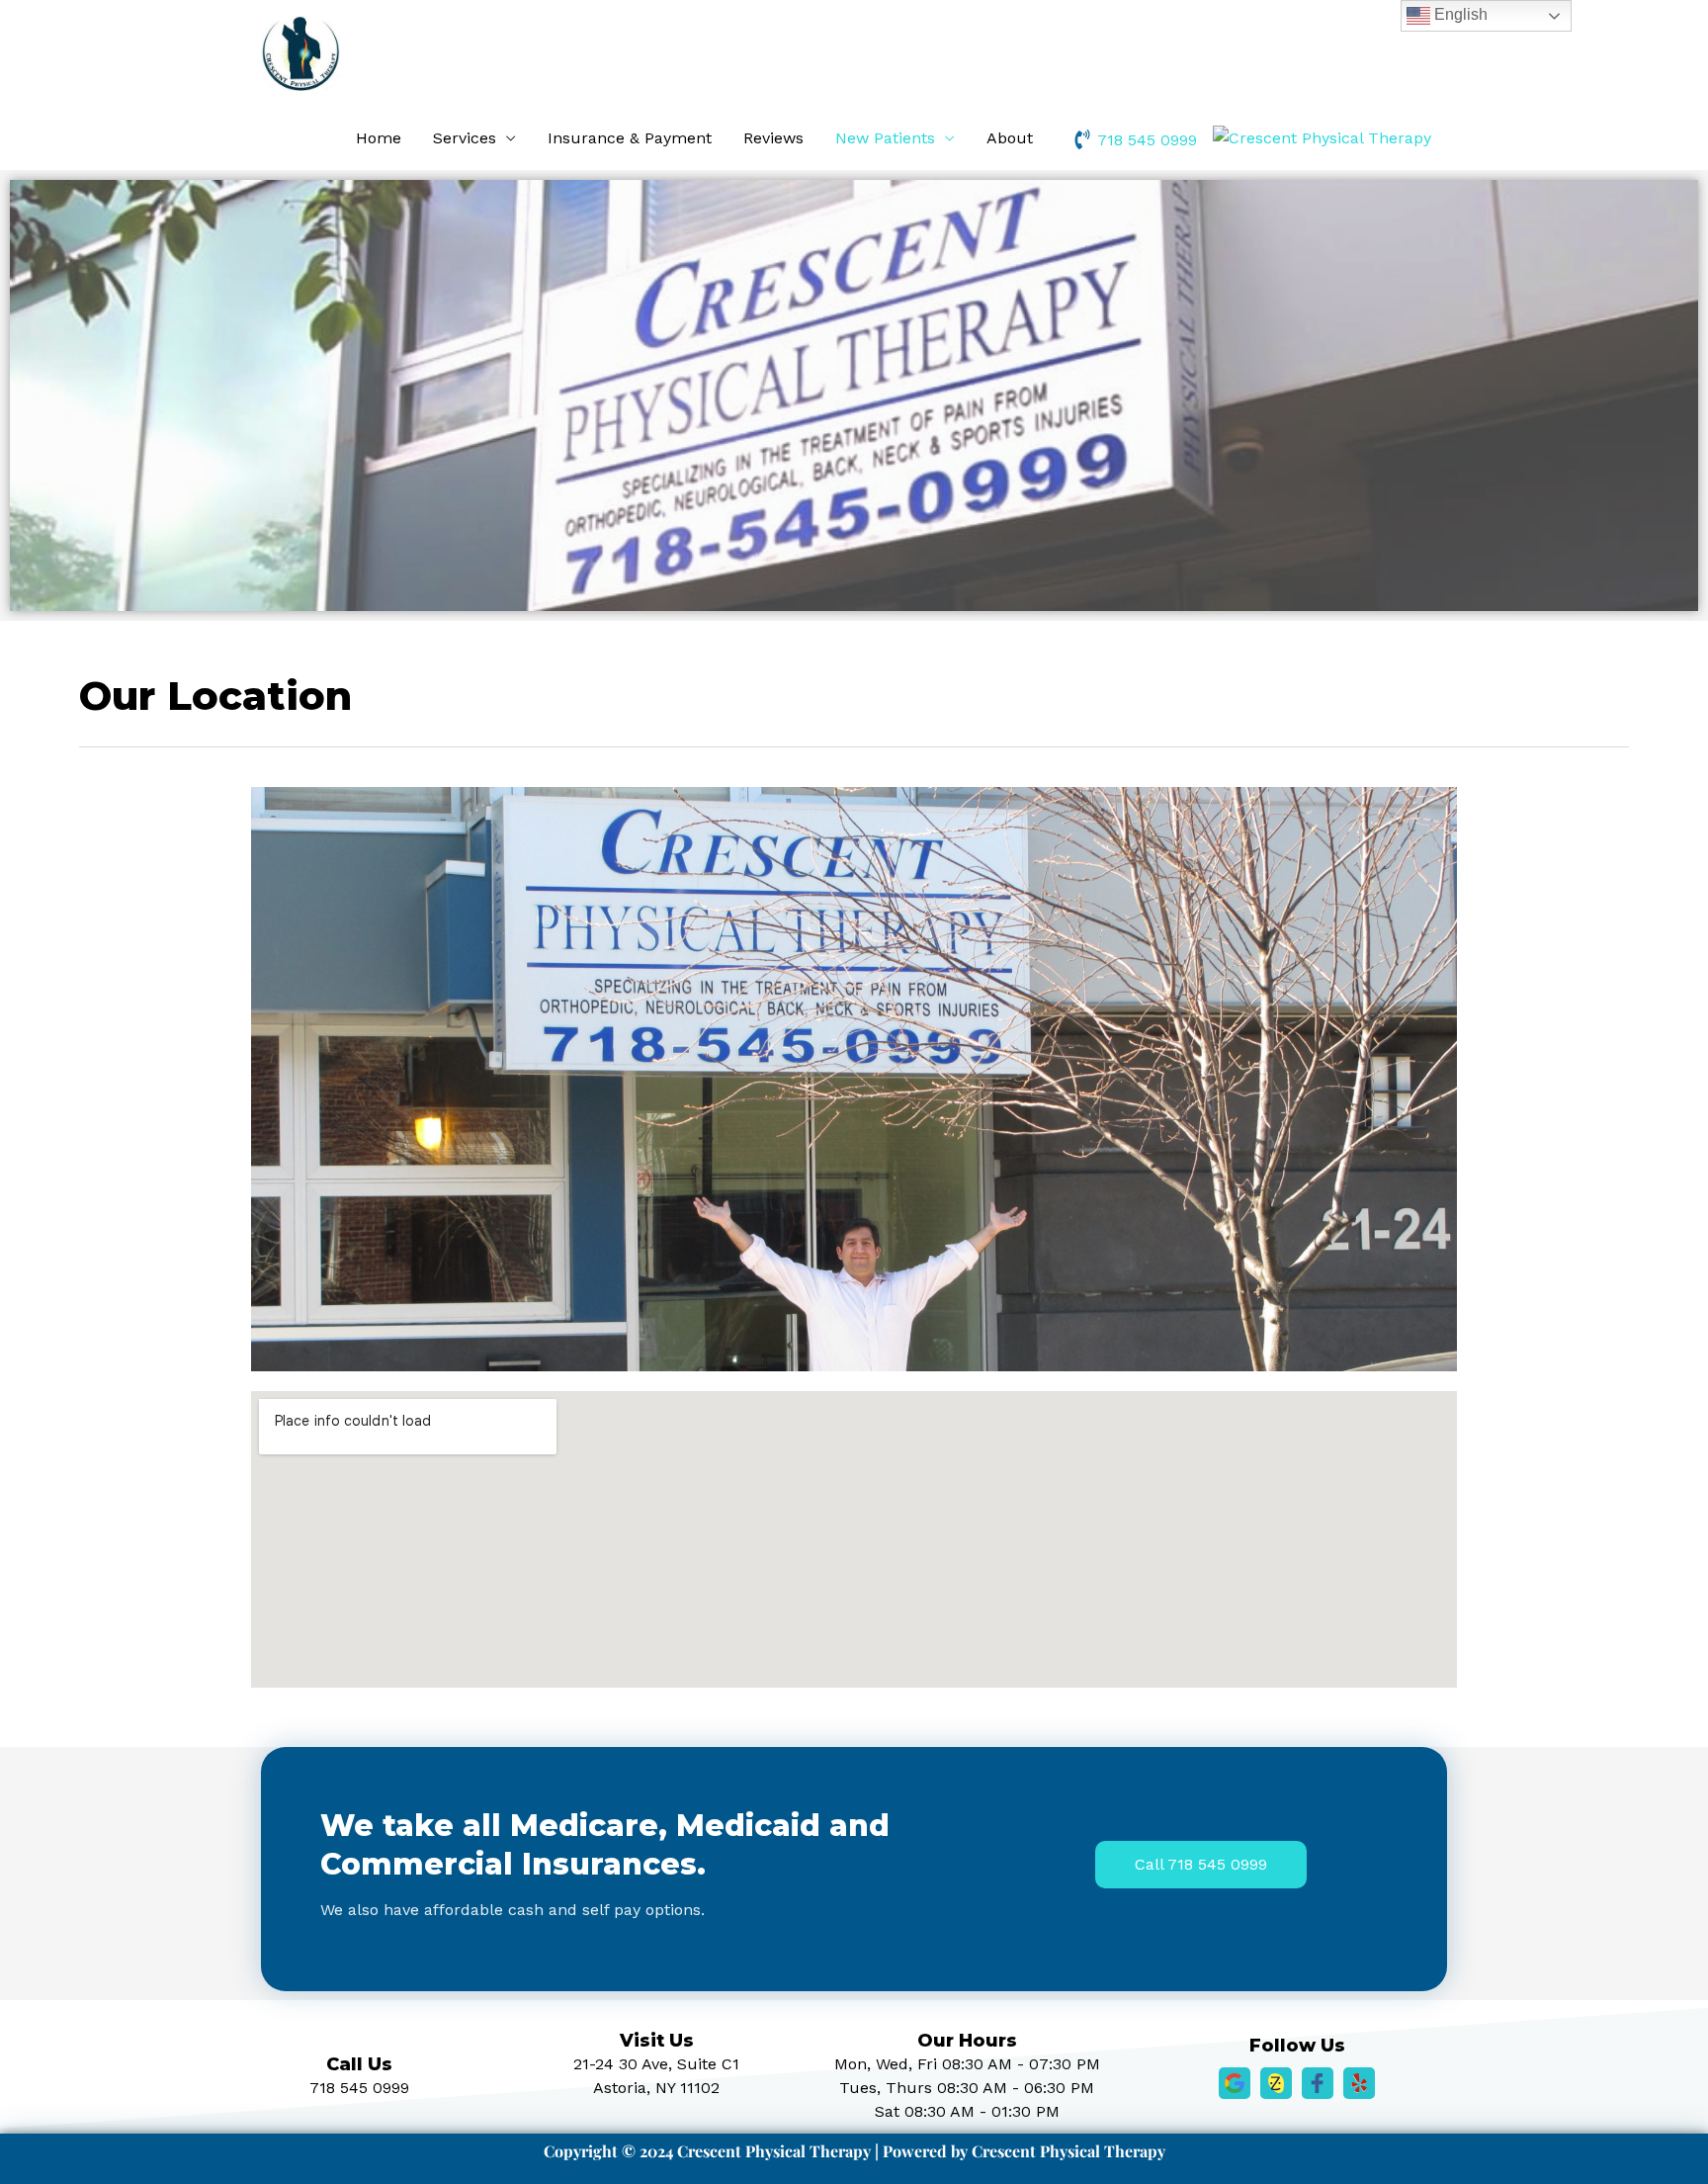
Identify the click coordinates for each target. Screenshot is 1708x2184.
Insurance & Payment (630, 138)
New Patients (885, 138)
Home (379, 138)
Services (465, 138)
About (1010, 138)
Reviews (773, 138)
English (1459, 14)
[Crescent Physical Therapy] (1322, 137)
